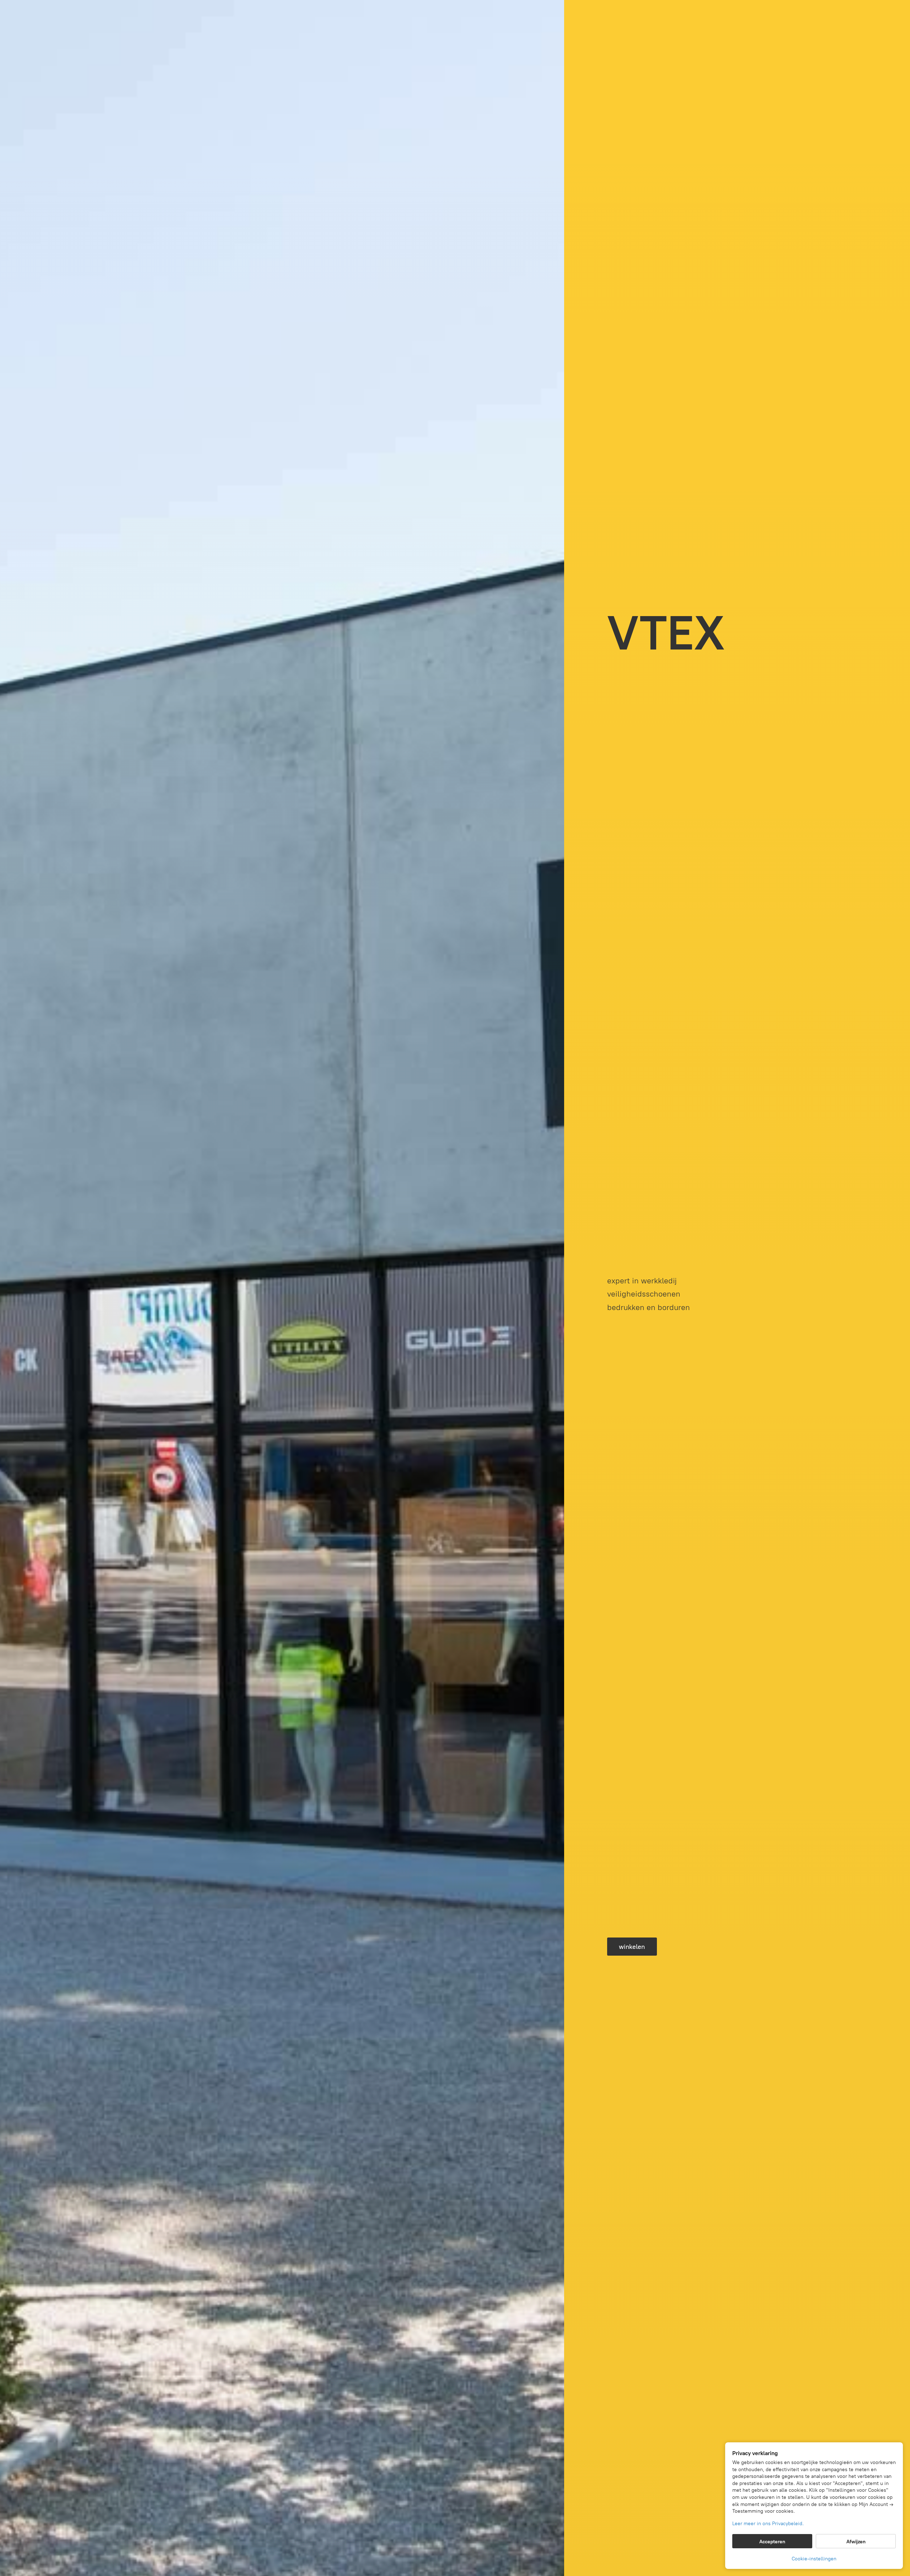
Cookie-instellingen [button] (814, 2559)
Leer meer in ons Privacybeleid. (768, 2524)
